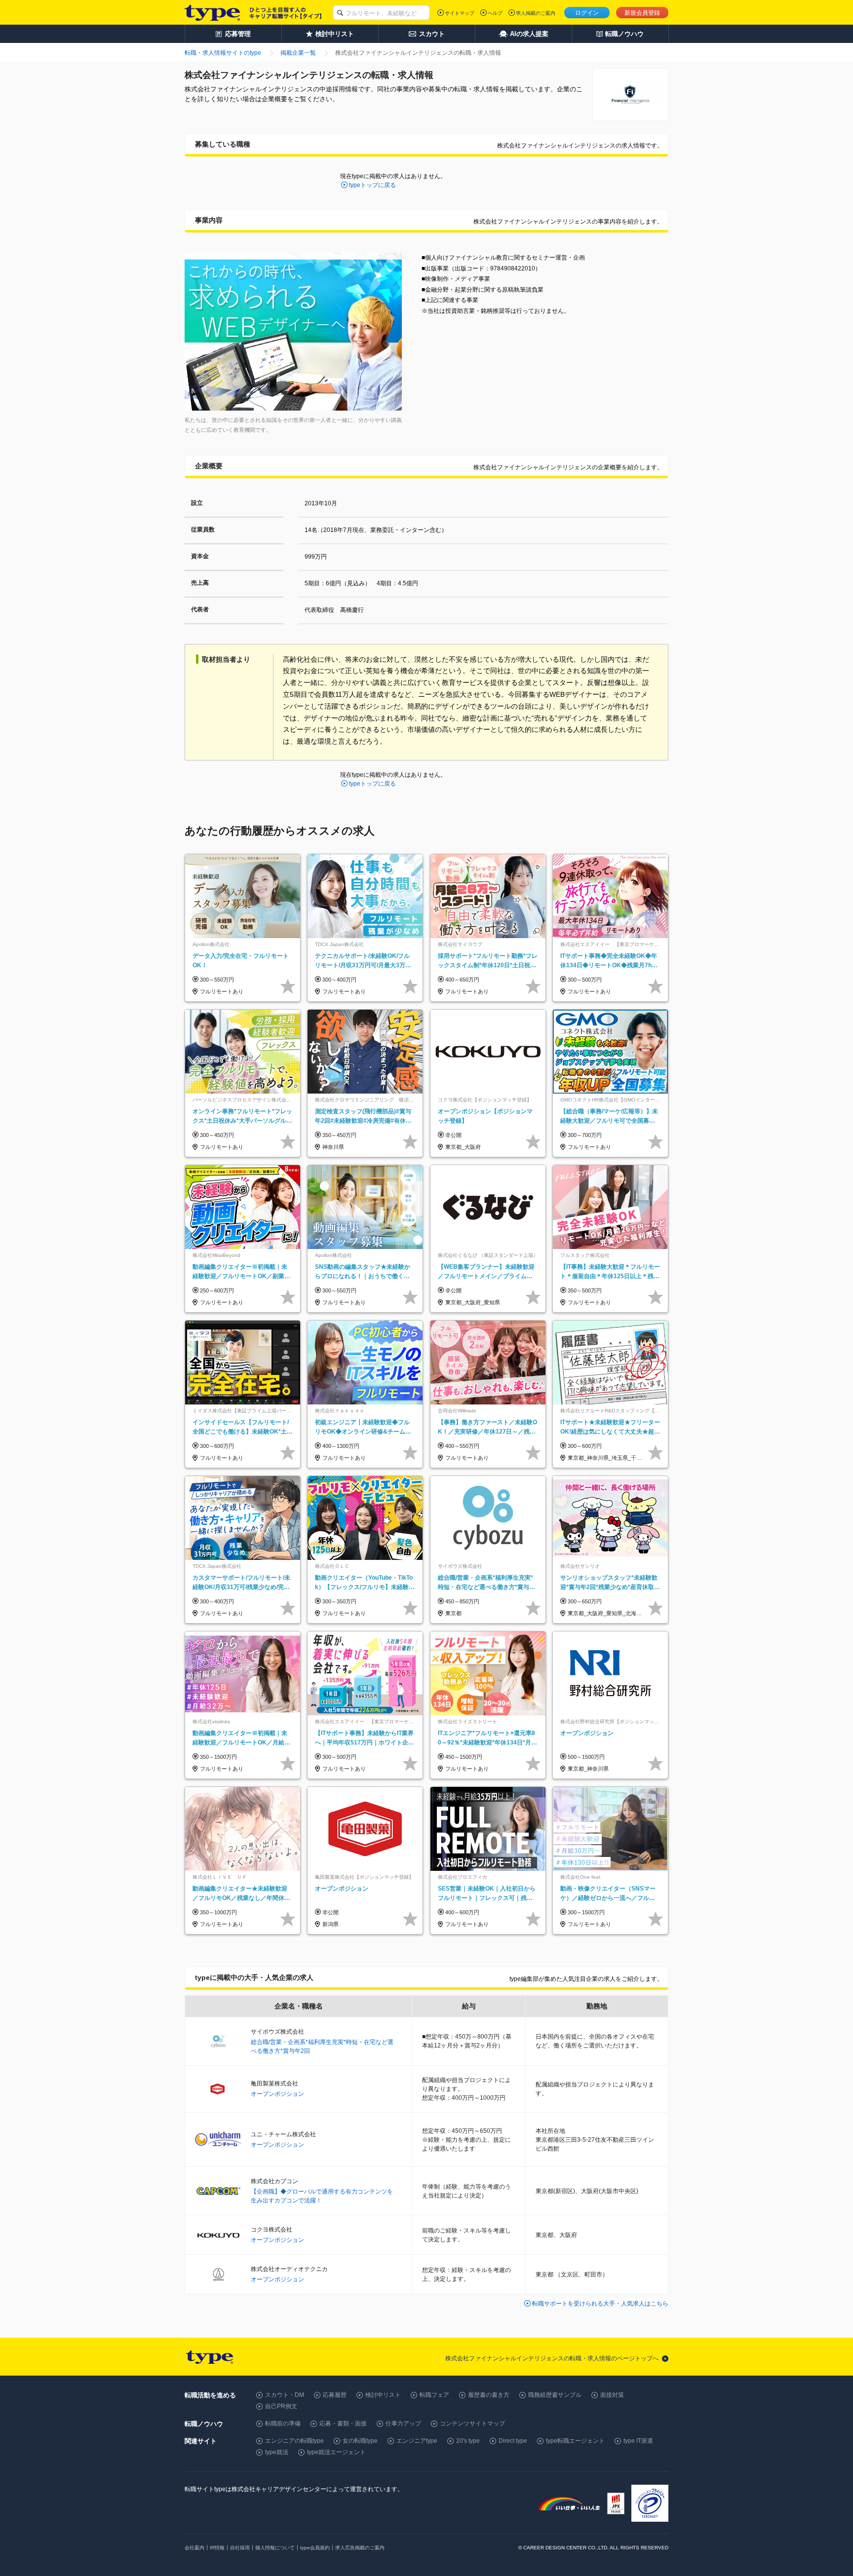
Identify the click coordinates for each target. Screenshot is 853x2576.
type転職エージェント (575, 2441)
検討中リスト (383, 2395)
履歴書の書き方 (489, 2395)
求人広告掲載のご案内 (360, 2548)
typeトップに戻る (372, 185)
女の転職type (360, 2441)
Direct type (513, 2441)
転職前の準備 (283, 2424)
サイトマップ (460, 13)
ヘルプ (495, 13)
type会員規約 (315, 2548)
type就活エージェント (336, 2452)
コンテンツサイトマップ (472, 2424)
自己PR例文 (281, 2406)
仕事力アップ (403, 2424)
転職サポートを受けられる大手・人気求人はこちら (600, 2304)
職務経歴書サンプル (555, 2395)
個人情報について (275, 2548)
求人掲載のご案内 (536, 13)
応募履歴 (335, 2395)
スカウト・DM (285, 2395)
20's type (468, 2441)
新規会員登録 (642, 13)
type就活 (277, 2452)
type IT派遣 (638, 2441)
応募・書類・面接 (343, 2424)
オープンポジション (277, 2094)
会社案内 (194, 2548)
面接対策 (612, 2395)
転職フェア (434, 2395)
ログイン (587, 13)
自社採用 (240, 2548)
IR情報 (217, 2548)
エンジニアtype (417, 2441)
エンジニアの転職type (294, 2441)
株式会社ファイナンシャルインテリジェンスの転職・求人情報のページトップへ (552, 2358)
